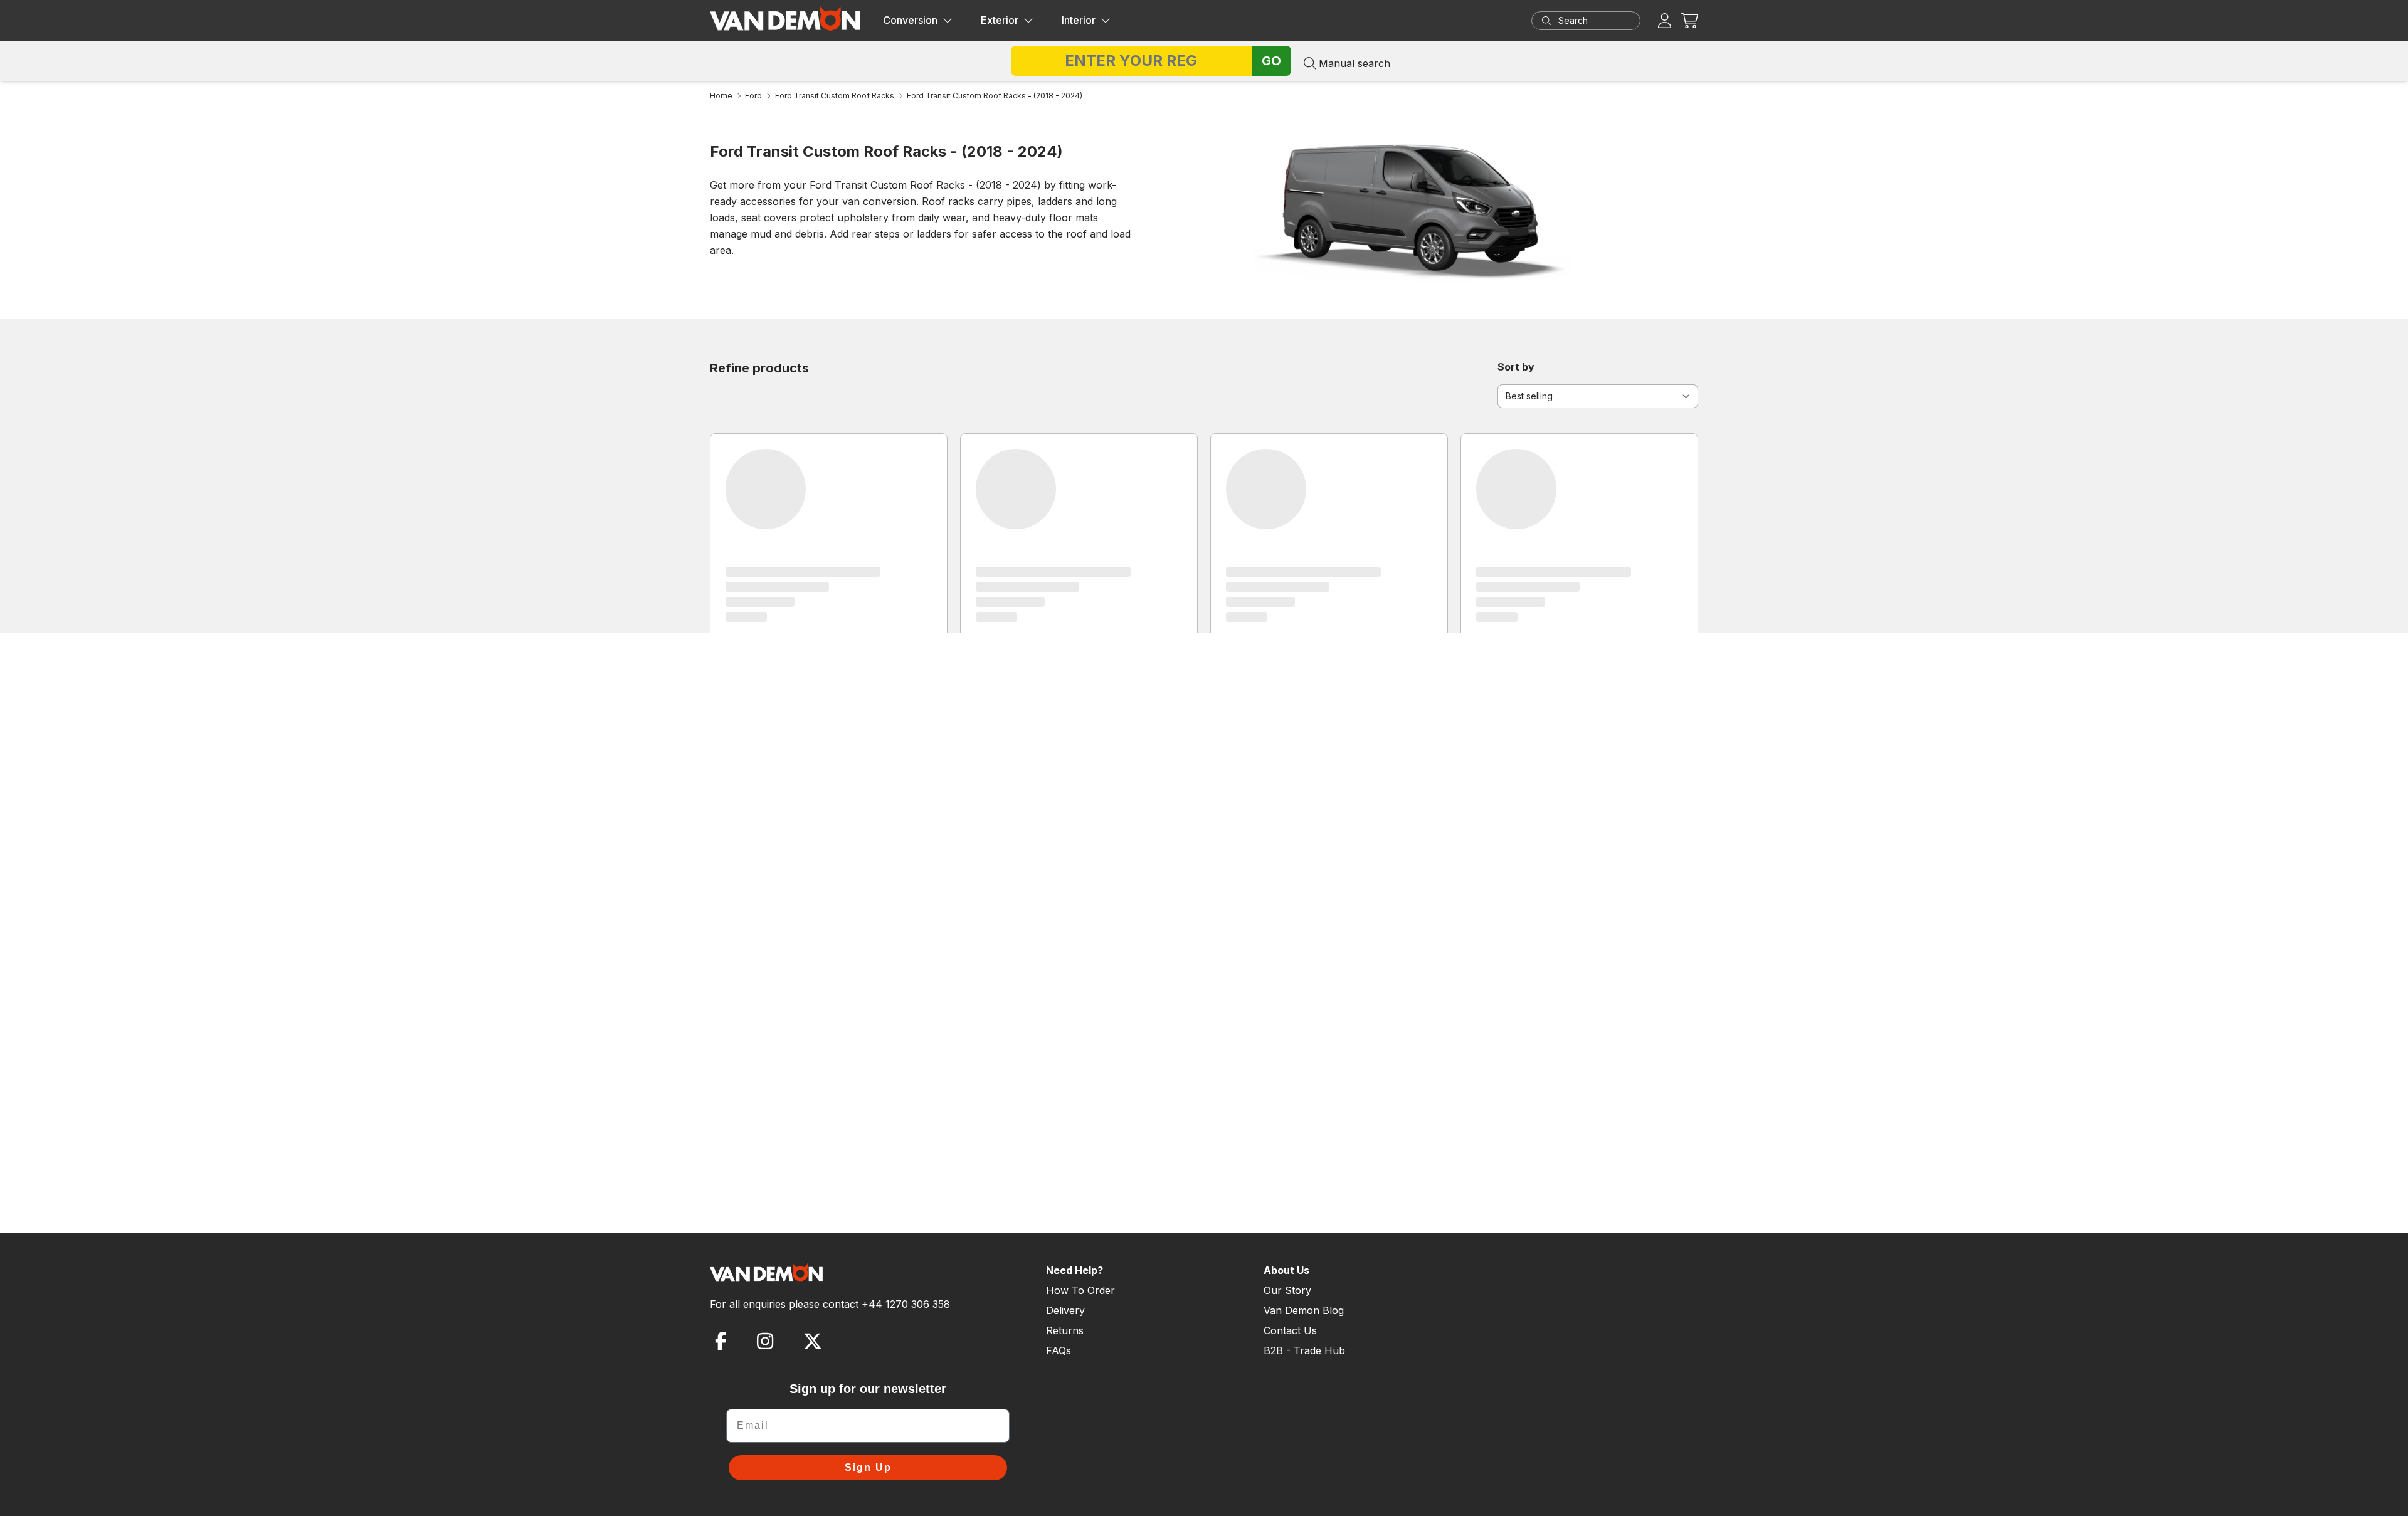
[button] (1690, 20)
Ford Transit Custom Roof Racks (835, 96)
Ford (753, 96)
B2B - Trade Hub (1304, 1350)
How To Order (1080, 1290)
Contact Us (1290, 1330)
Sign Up (868, 1467)
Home (721, 96)
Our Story (1287, 1290)
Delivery (1065, 1310)
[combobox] (1598, 21)
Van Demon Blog (1304, 1310)
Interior (1079, 20)
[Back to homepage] (785, 18)
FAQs (1059, 1350)
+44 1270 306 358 (906, 1304)
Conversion (910, 20)
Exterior (1000, 20)
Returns (1065, 1330)
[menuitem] (918, 21)
